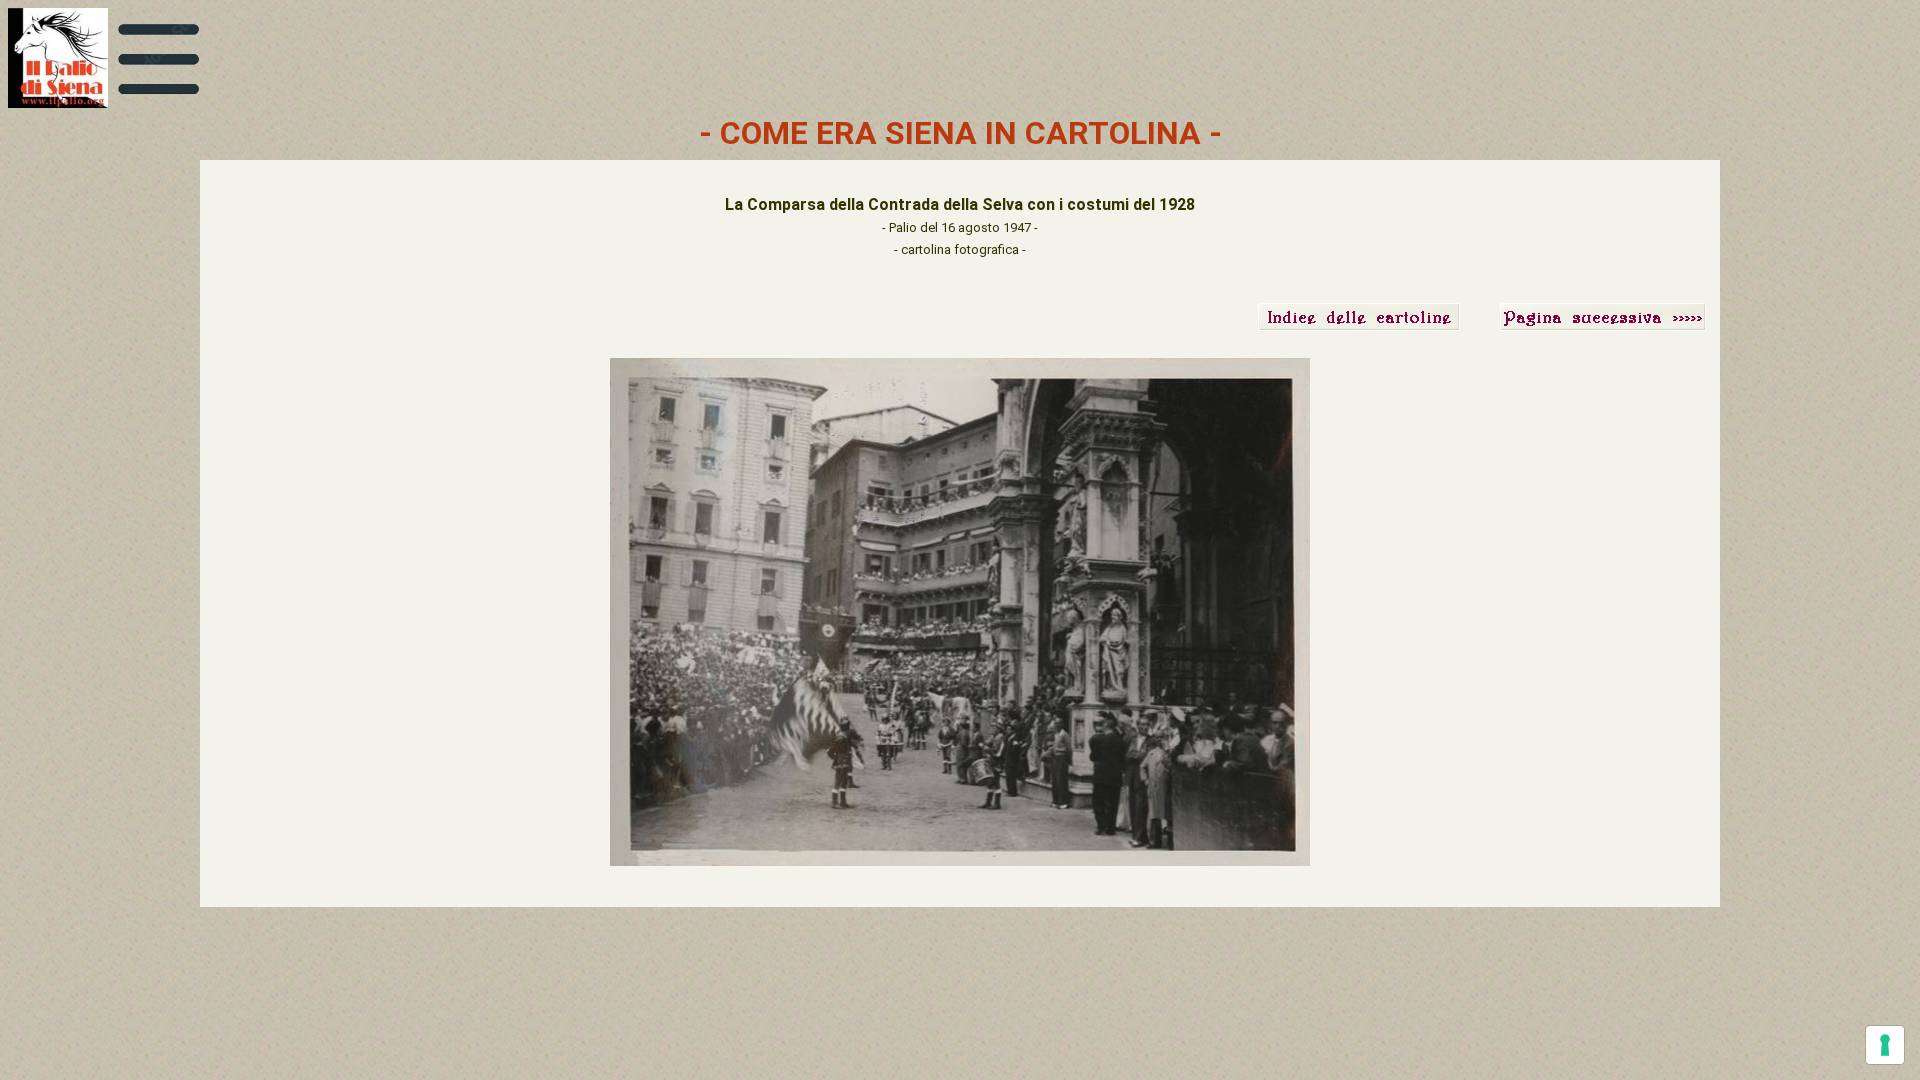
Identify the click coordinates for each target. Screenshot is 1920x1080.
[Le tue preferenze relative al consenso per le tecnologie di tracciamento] (1885, 1045)
